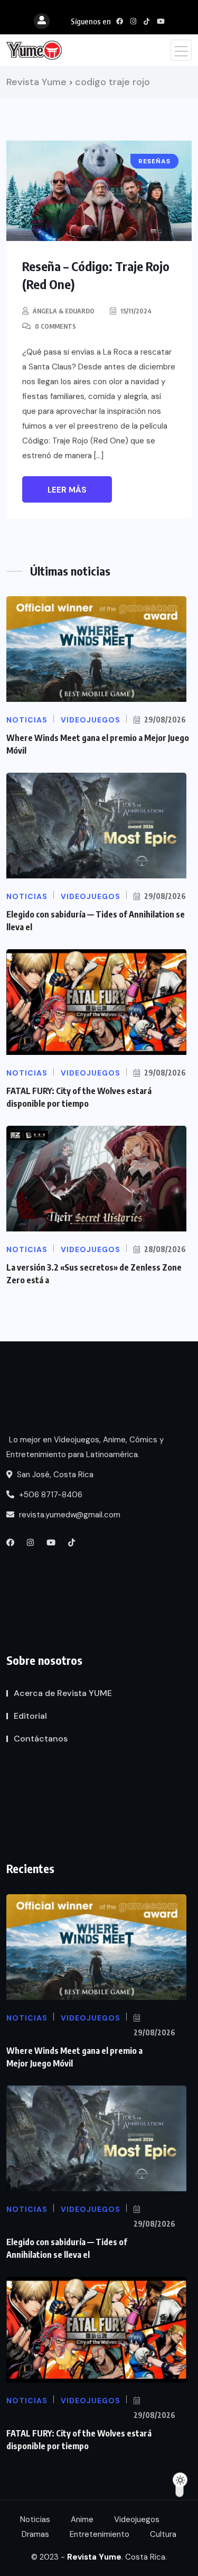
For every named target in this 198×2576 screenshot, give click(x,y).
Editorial (30, 1716)
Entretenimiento (100, 2534)
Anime (82, 2519)
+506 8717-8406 (50, 1495)
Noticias (35, 2519)
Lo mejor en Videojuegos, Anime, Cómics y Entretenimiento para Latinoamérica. (85, 1447)
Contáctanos (41, 1739)
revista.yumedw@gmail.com (69, 1515)
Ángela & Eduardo (64, 311)
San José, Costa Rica (54, 1475)
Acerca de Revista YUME (63, 1693)
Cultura (163, 2534)
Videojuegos (137, 2519)
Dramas (35, 2534)
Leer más (67, 490)
